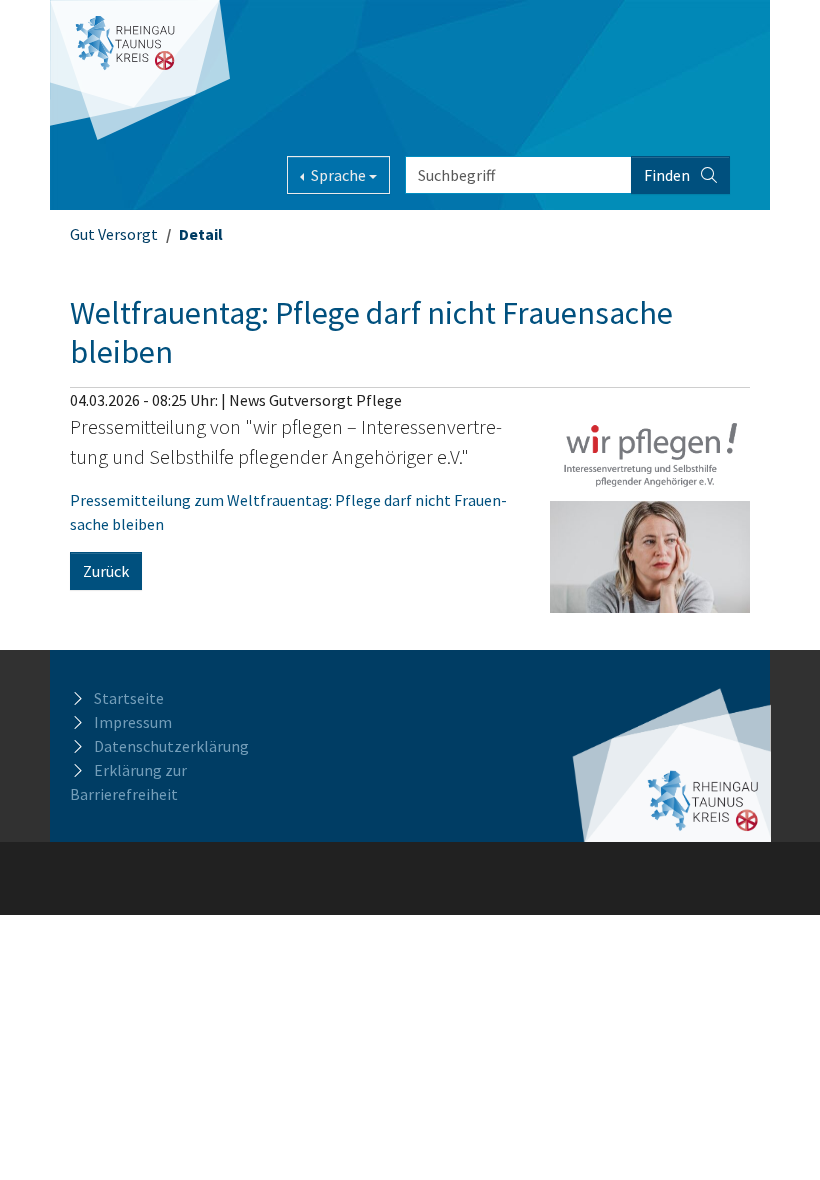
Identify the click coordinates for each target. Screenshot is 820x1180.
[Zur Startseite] (140, 70)
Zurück (106, 571)
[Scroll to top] (776, 1136)
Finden (668, 175)
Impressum (133, 722)
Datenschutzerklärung (171, 746)
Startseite (129, 698)
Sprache (338, 175)
